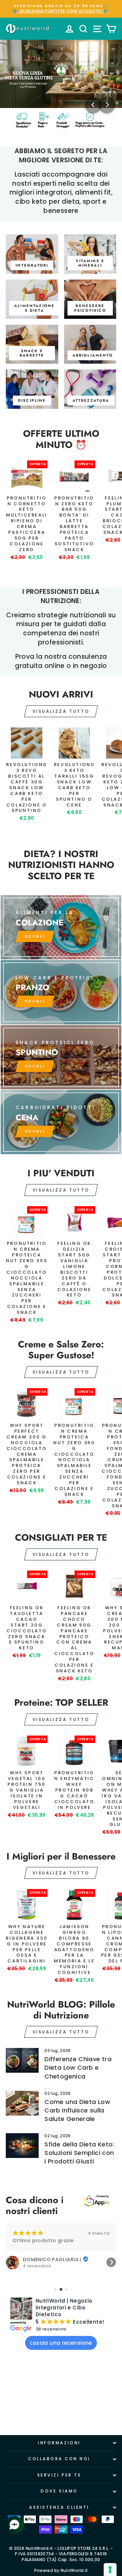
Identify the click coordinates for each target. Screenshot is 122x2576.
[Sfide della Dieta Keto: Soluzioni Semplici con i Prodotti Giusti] (22, 2146)
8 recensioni (37, 2259)
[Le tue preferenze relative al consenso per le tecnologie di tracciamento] (110, 2570)
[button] (11, 2262)
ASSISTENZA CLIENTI (59, 2507)
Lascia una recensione (61, 2343)
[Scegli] (61, 1057)
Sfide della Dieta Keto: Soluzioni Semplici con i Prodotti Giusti (79, 2153)
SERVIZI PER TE (59, 2475)
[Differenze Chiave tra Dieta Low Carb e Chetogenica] (22, 2060)
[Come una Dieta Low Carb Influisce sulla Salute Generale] (22, 2103)
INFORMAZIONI (59, 2443)
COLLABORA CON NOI (59, 2459)
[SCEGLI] (61, 927)
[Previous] (93, 105)
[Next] (107, 105)
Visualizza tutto (61, 711)
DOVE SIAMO (59, 2491)
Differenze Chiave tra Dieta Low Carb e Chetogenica (78, 2067)
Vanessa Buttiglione (49, 2253)
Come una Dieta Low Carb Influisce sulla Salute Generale (77, 2110)
